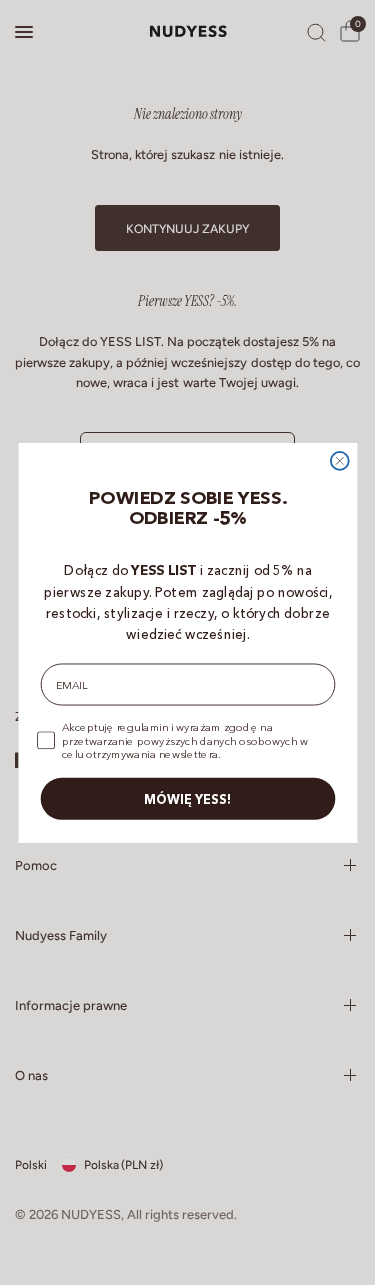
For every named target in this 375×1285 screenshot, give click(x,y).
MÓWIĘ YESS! (188, 798)
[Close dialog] (339, 460)
